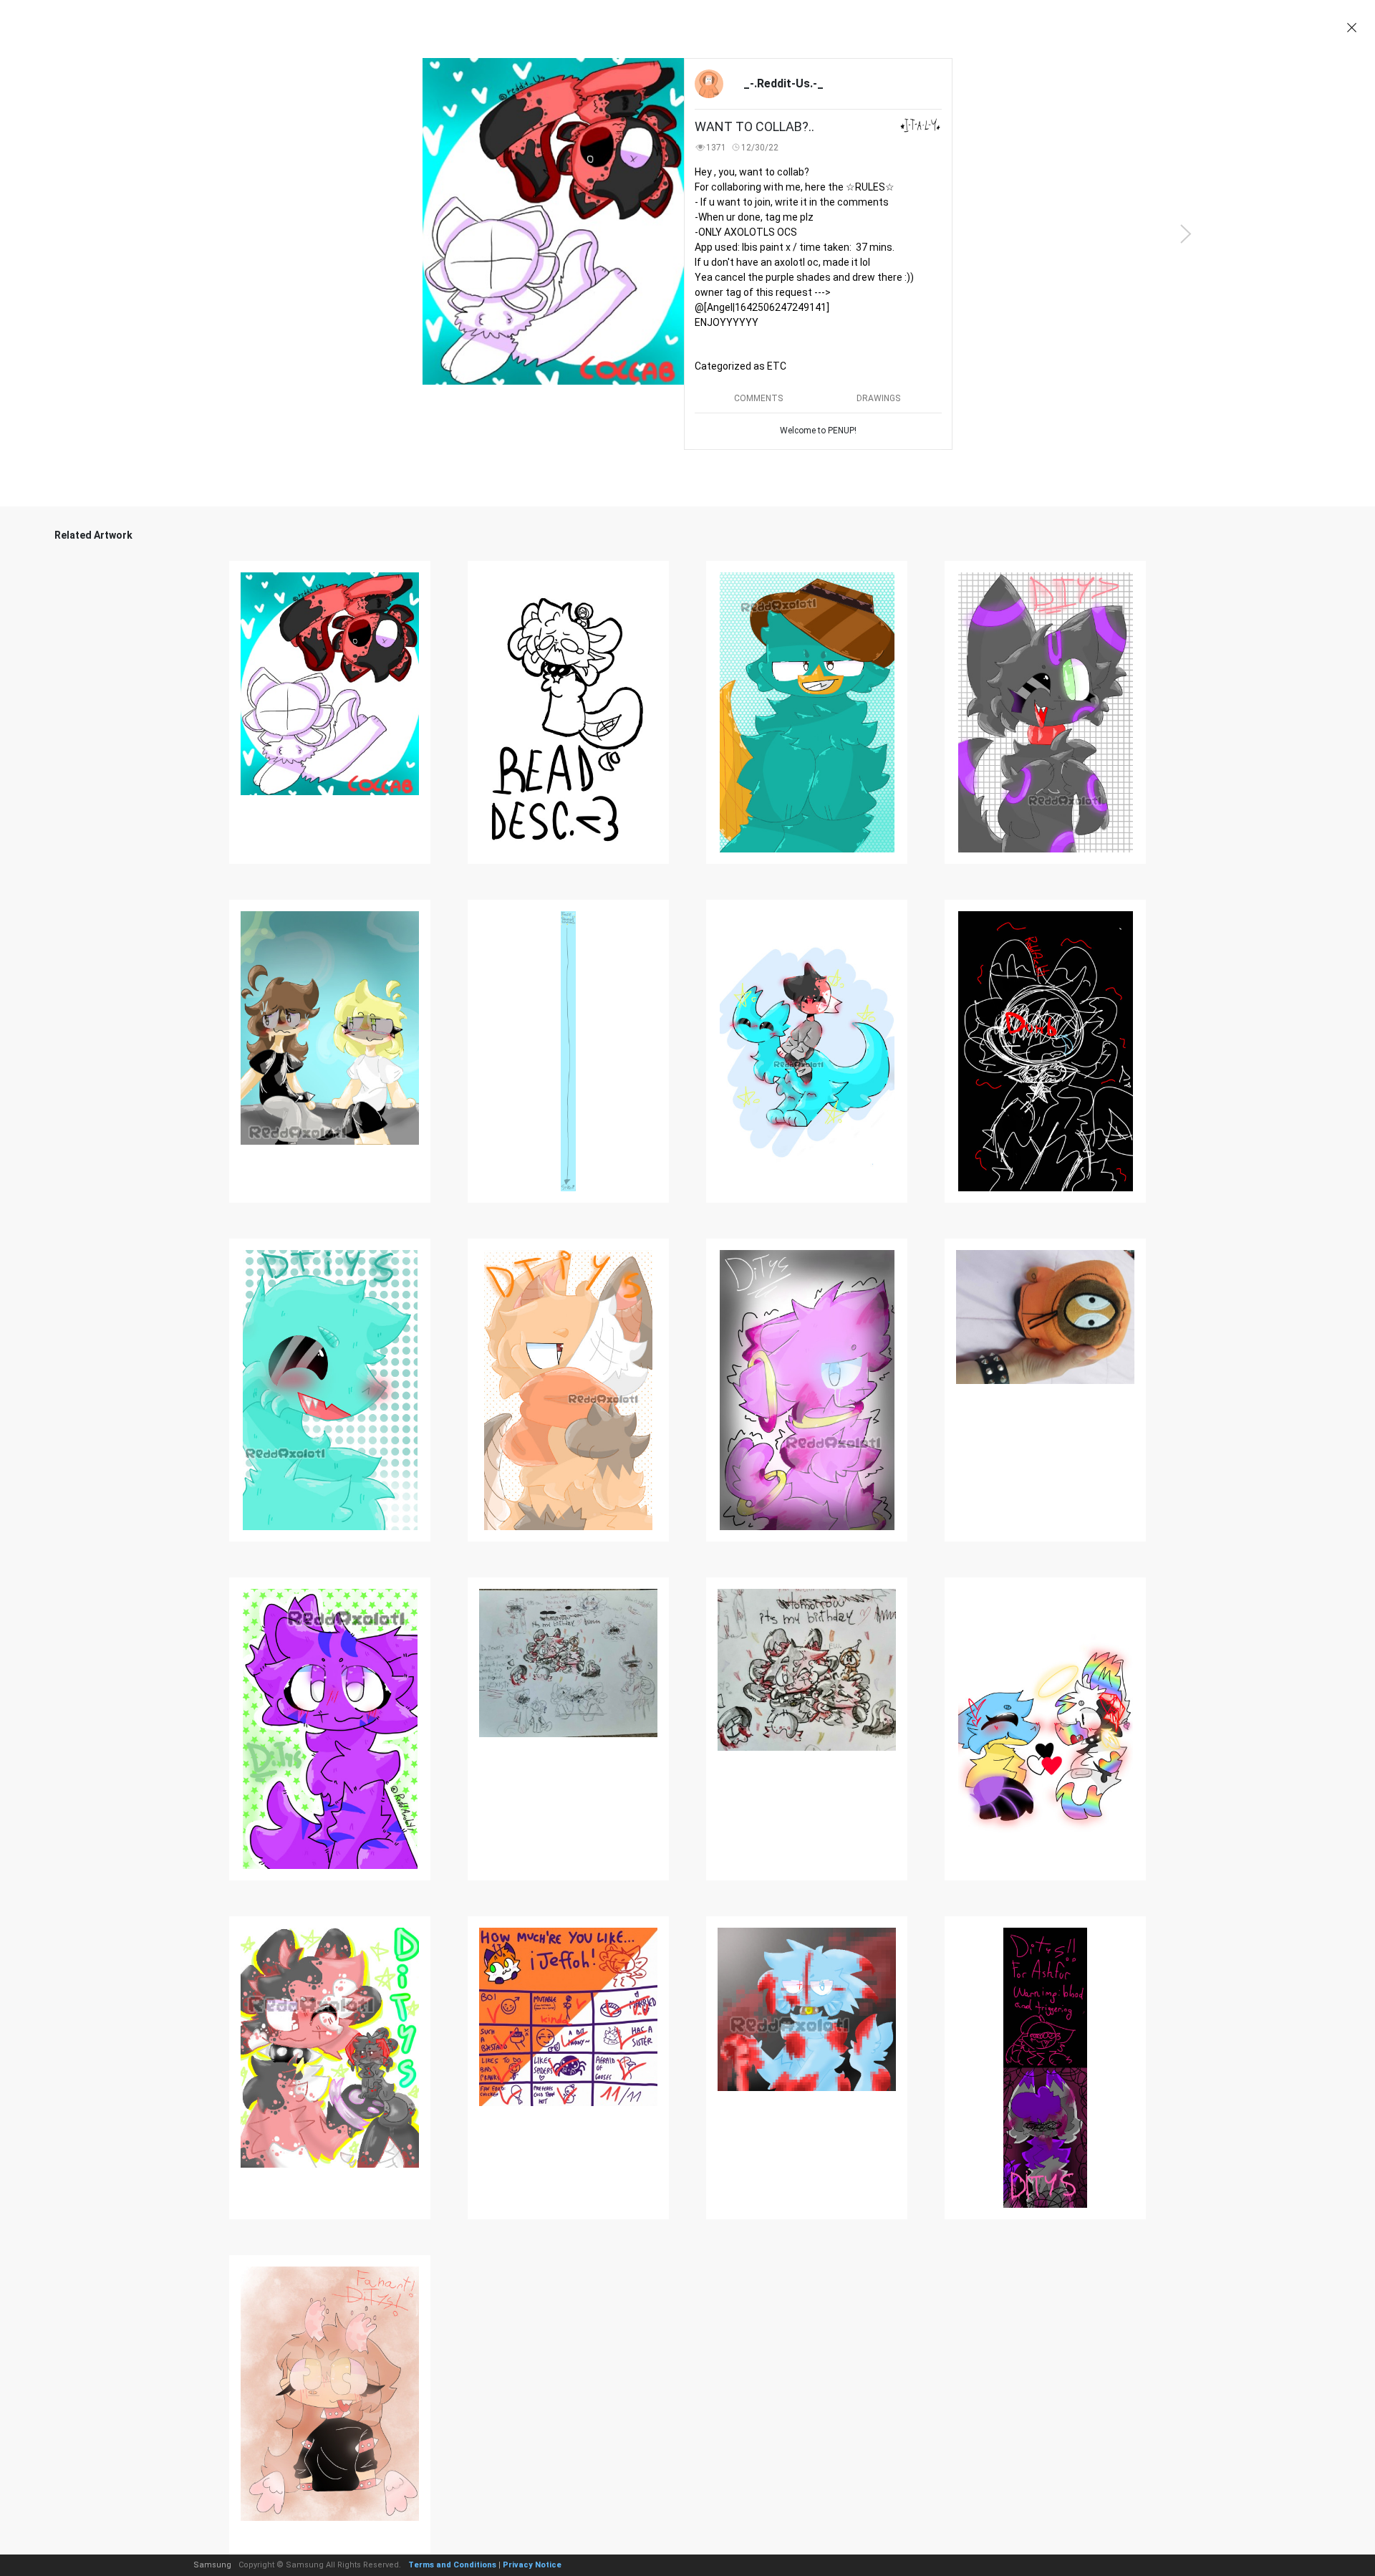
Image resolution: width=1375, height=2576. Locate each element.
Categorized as (740, 366)
